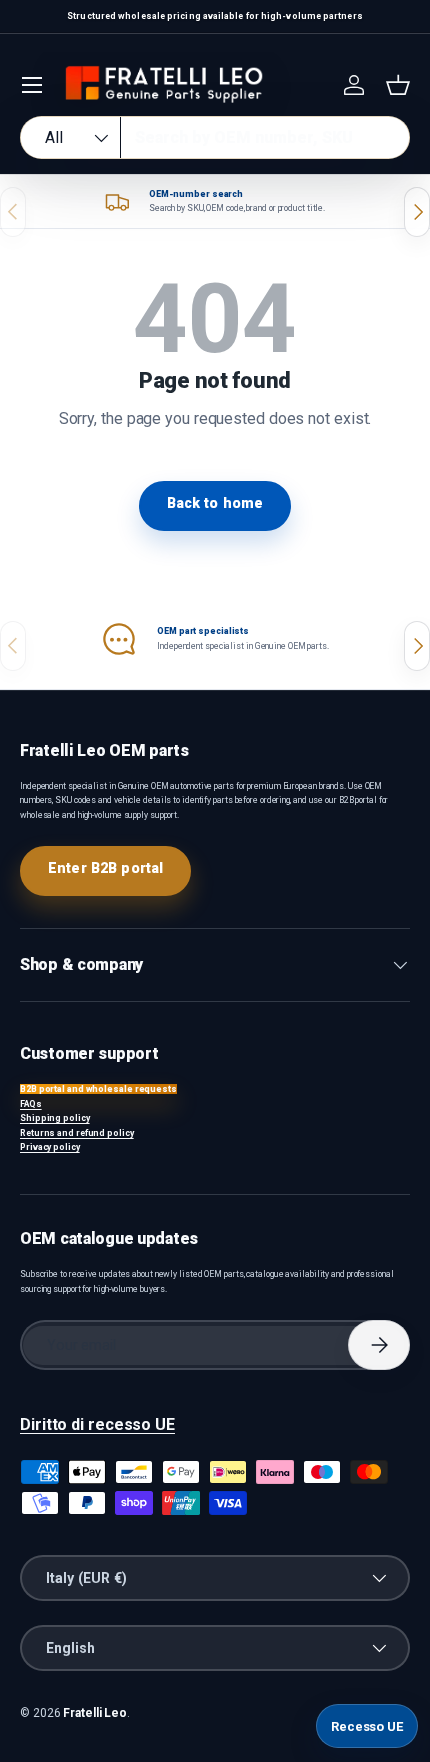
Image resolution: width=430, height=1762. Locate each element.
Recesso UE (367, 1726)
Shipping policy (55, 1118)
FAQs (31, 1104)
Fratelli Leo (95, 1713)
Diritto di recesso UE (97, 1424)
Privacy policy (50, 1147)
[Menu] (32, 85)
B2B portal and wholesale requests (98, 1089)
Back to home (215, 503)
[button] (398, 85)
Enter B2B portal (105, 868)
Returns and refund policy (77, 1133)
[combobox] (215, 137)
